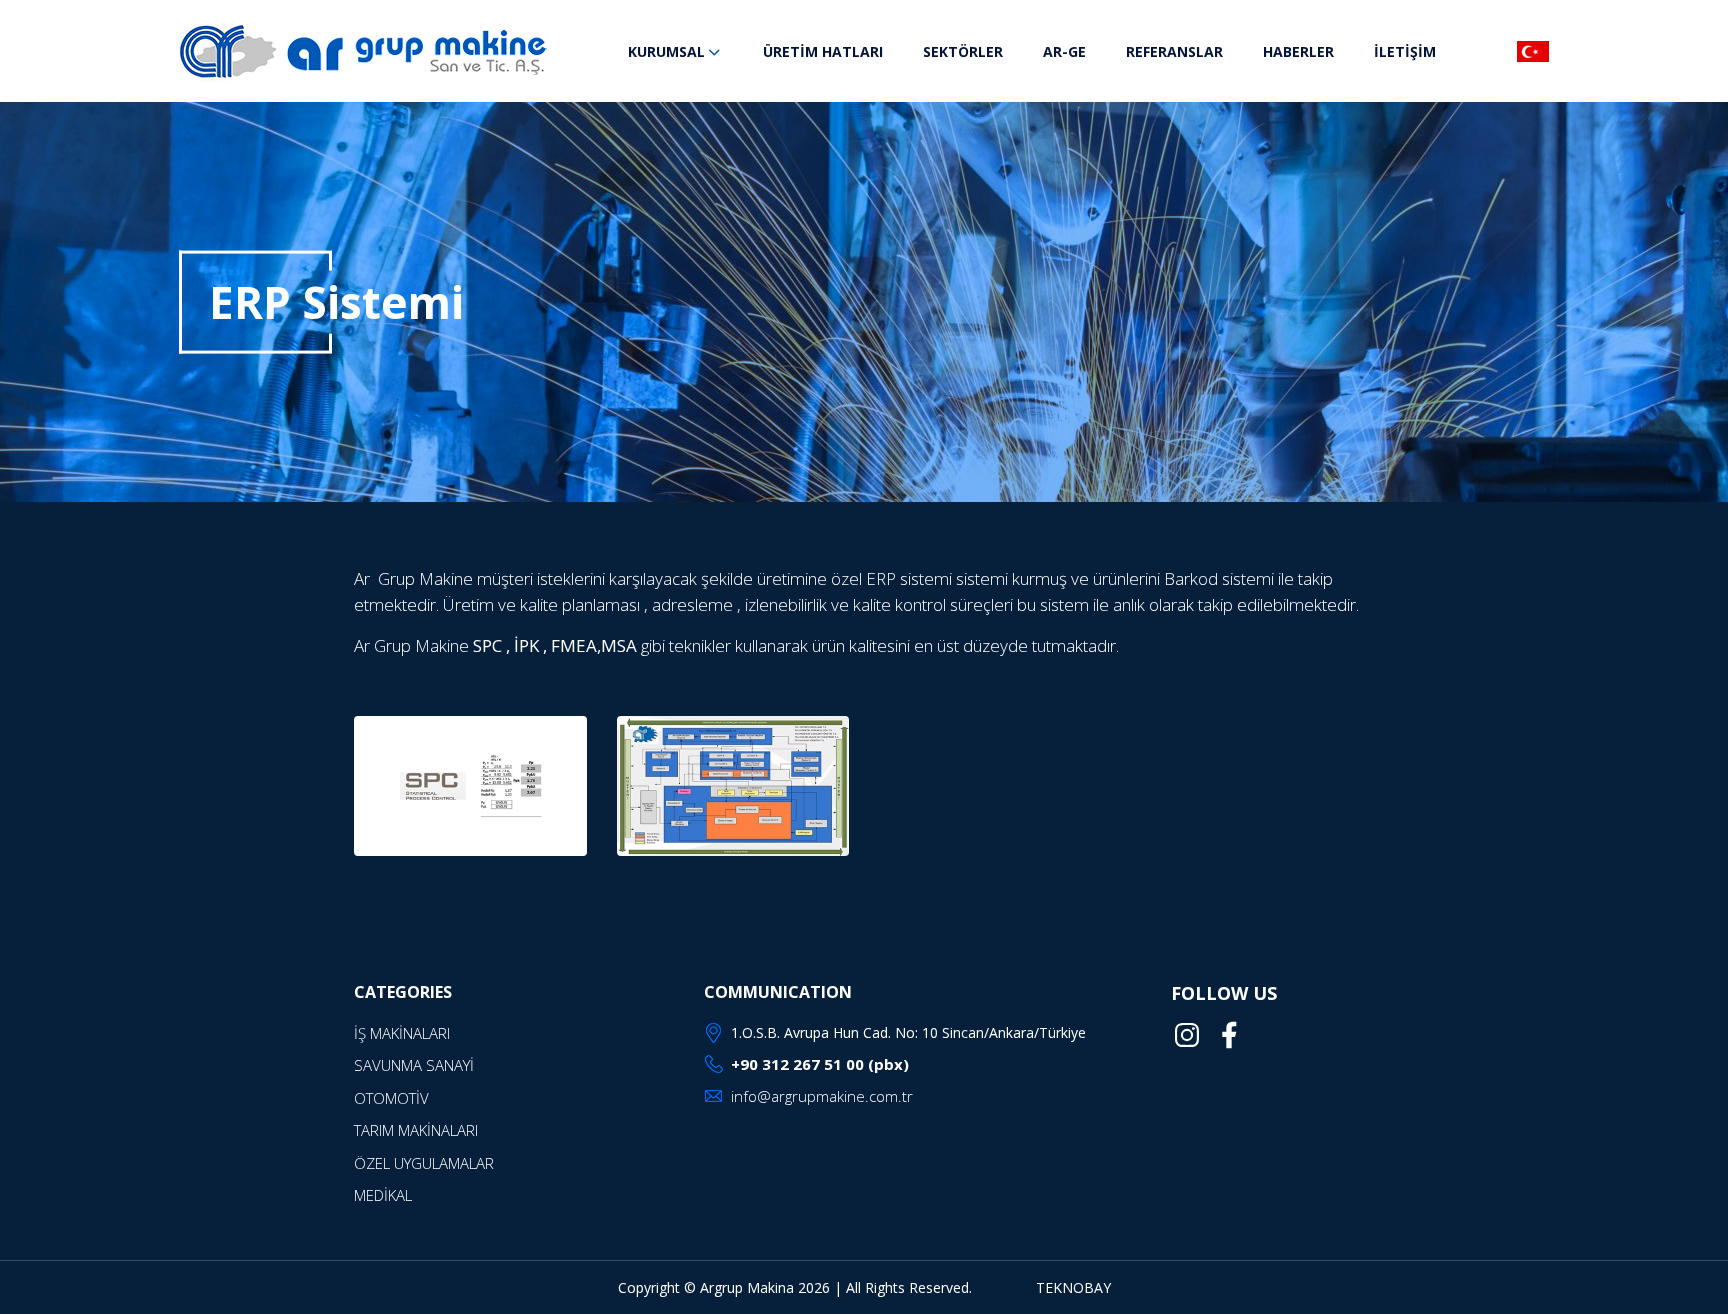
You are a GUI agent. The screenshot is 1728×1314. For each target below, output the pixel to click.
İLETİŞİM (1405, 51)
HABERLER (1298, 51)
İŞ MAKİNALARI (402, 1033)
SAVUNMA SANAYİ (414, 1065)
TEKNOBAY (1073, 1287)
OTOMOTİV (391, 1098)
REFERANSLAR (1174, 51)
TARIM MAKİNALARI (416, 1130)
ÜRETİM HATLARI (823, 51)
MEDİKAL (383, 1195)
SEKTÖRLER (963, 51)
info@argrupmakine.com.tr (822, 1096)
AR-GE (1064, 51)
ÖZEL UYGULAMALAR (424, 1163)
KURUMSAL (666, 51)
